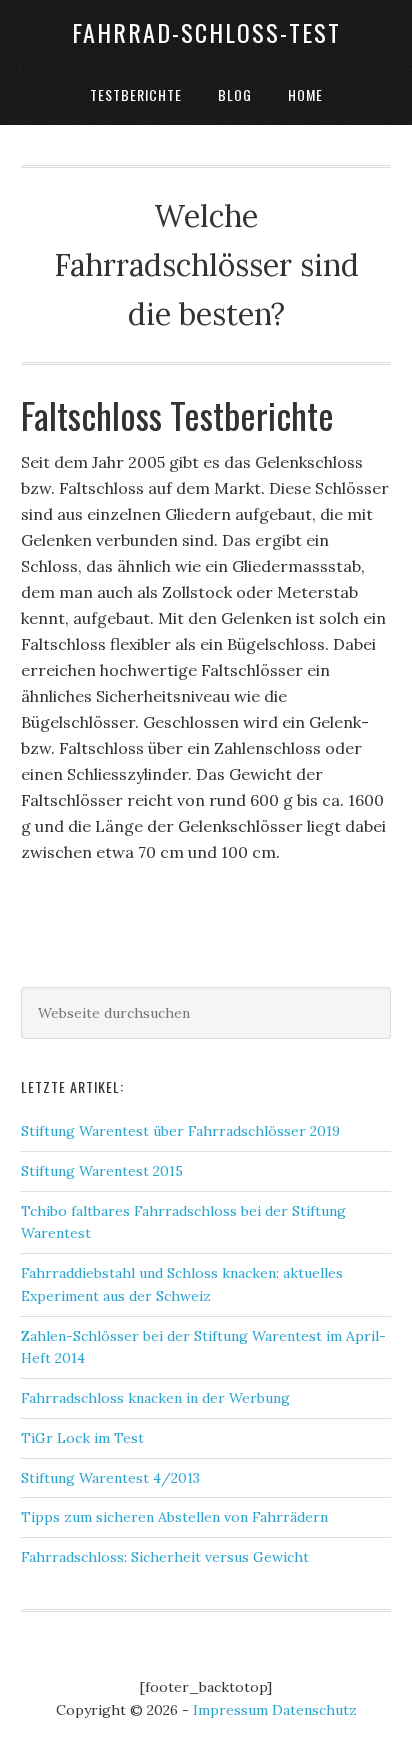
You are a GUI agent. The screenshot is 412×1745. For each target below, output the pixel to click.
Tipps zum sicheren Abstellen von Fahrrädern (174, 1517)
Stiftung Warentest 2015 (102, 1171)
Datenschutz (314, 1710)
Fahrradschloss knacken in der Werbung (155, 1398)
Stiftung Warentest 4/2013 (110, 1478)
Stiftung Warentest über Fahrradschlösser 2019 (180, 1131)
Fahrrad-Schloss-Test (206, 32)
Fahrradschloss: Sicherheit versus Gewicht (165, 1557)
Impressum (230, 1710)
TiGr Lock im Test (82, 1438)
